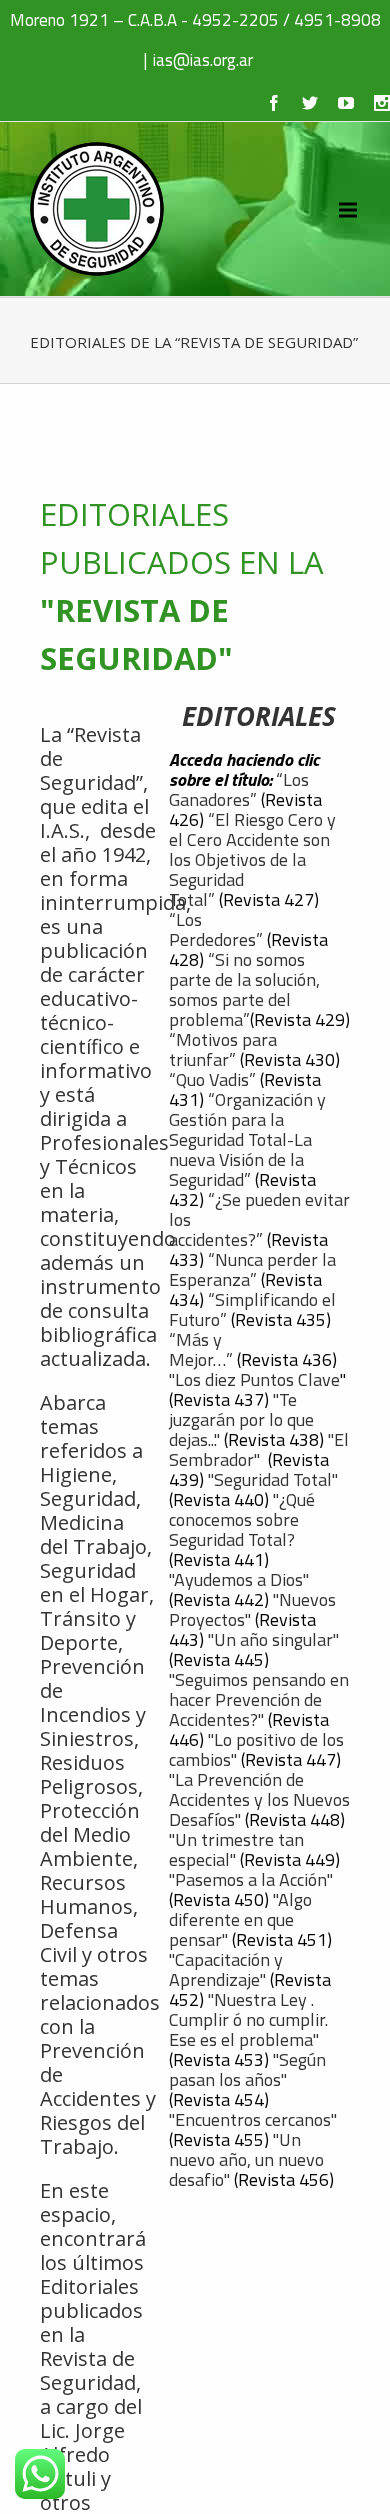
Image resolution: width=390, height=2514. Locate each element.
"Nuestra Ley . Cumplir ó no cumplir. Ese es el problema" (248, 2019)
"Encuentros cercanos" (253, 2119)
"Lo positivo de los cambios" (256, 1749)
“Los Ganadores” (239, 789)
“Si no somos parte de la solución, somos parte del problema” (244, 989)
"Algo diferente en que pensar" (240, 1919)
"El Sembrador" (259, 1449)
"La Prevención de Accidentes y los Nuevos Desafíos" (259, 1799)
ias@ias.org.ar (203, 60)
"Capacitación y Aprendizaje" (226, 1969)
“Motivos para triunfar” (223, 1049)
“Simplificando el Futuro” (252, 1309)
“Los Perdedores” (216, 929)
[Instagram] (382, 103)
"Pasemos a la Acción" (251, 1879)
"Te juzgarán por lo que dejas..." (241, 1419)
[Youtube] (346, 103)
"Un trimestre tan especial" (236, 1849)
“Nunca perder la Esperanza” (252, 1269)
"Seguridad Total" (273, 1479)
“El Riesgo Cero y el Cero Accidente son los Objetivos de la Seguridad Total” (252, 859)
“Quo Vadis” (212, 1079)
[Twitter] (310, 103)
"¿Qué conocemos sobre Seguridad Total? (242, 1519)
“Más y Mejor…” (201, 1349)
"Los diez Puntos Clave (254, 1379)
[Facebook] (274, 103)
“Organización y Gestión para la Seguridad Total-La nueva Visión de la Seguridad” (247, 1139)
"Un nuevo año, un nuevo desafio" (246, 2159)
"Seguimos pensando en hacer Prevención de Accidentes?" (259, 1699)
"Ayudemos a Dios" (241, 1579)
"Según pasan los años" (247, 2069)
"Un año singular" (273, 1639)
